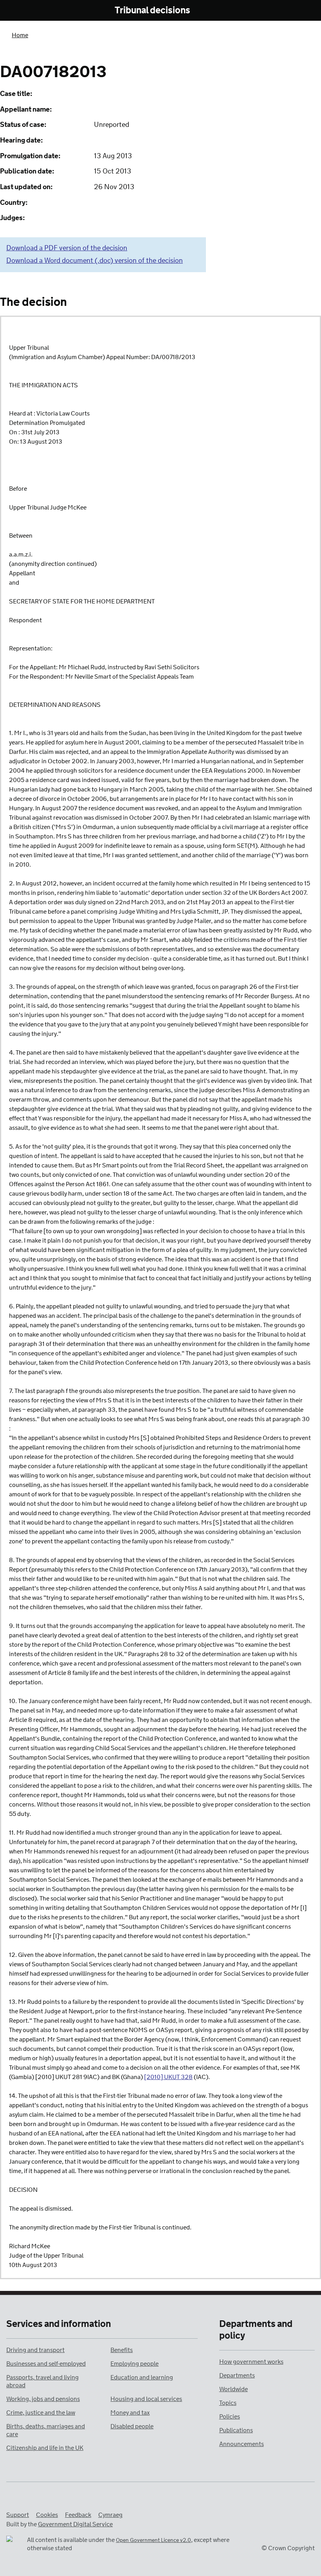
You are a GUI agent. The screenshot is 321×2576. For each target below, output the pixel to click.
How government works (251, 2362)
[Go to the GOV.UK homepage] (44, 11)
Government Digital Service (75, 2525)
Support (18, 2515)
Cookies (47, 2515)
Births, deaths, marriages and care (46, 2431)
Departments (237, 2376)
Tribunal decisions (152, 11)
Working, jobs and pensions (43, 2399)
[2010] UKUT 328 (168, 2077)
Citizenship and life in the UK (45, 2448)
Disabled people (132, 2427)
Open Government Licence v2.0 (153, 2541)
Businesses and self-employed (46, 2364)
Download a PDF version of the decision (67, 248)
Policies (230, 2417)
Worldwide (234, 2389)
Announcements (242, 2444)
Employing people (134, 2364)
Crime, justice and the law (41, 2413)
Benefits (122, 2350)
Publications (236, 2431)
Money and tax (130, 2413)
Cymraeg (110, 2515)
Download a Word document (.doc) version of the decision (95, 261)
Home (20, 35)
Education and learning (142, 2378)
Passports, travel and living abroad (42, 2382)
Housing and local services (146, 2399)
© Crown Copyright (288, 2548)
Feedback (78, 2515)
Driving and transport (35, 2350)
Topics (228, 2403)
